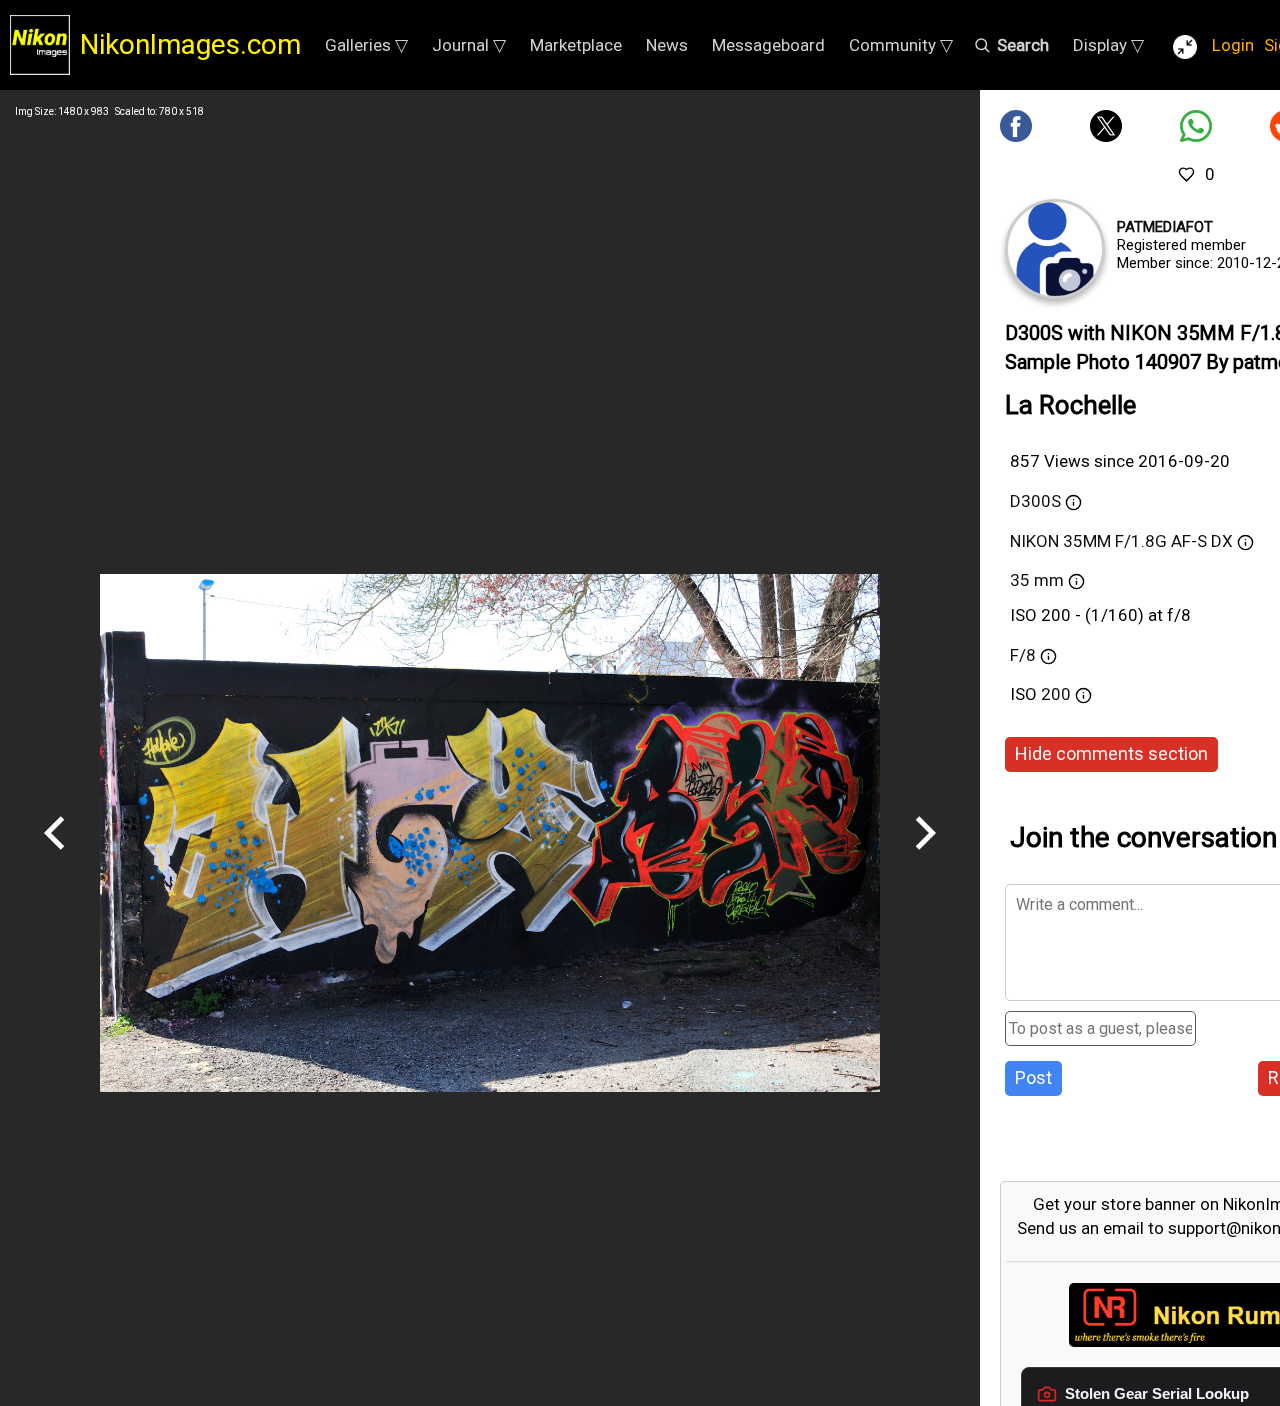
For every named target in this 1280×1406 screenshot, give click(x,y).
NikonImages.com (190, 44)
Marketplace (576, 45)
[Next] (925, 857)
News (667, 45)
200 (1058, 694)
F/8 (1023, 655)
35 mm (1037, 580)
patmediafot (1165, 227)
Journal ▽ (469, 45)
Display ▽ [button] (1108, 45)
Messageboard (768, 45)
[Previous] (55, 857)
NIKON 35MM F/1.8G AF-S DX (1121, 541)
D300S (1035, 501)
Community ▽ (901, 45)
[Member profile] (1055, 249)
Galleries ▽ (366, 45)
